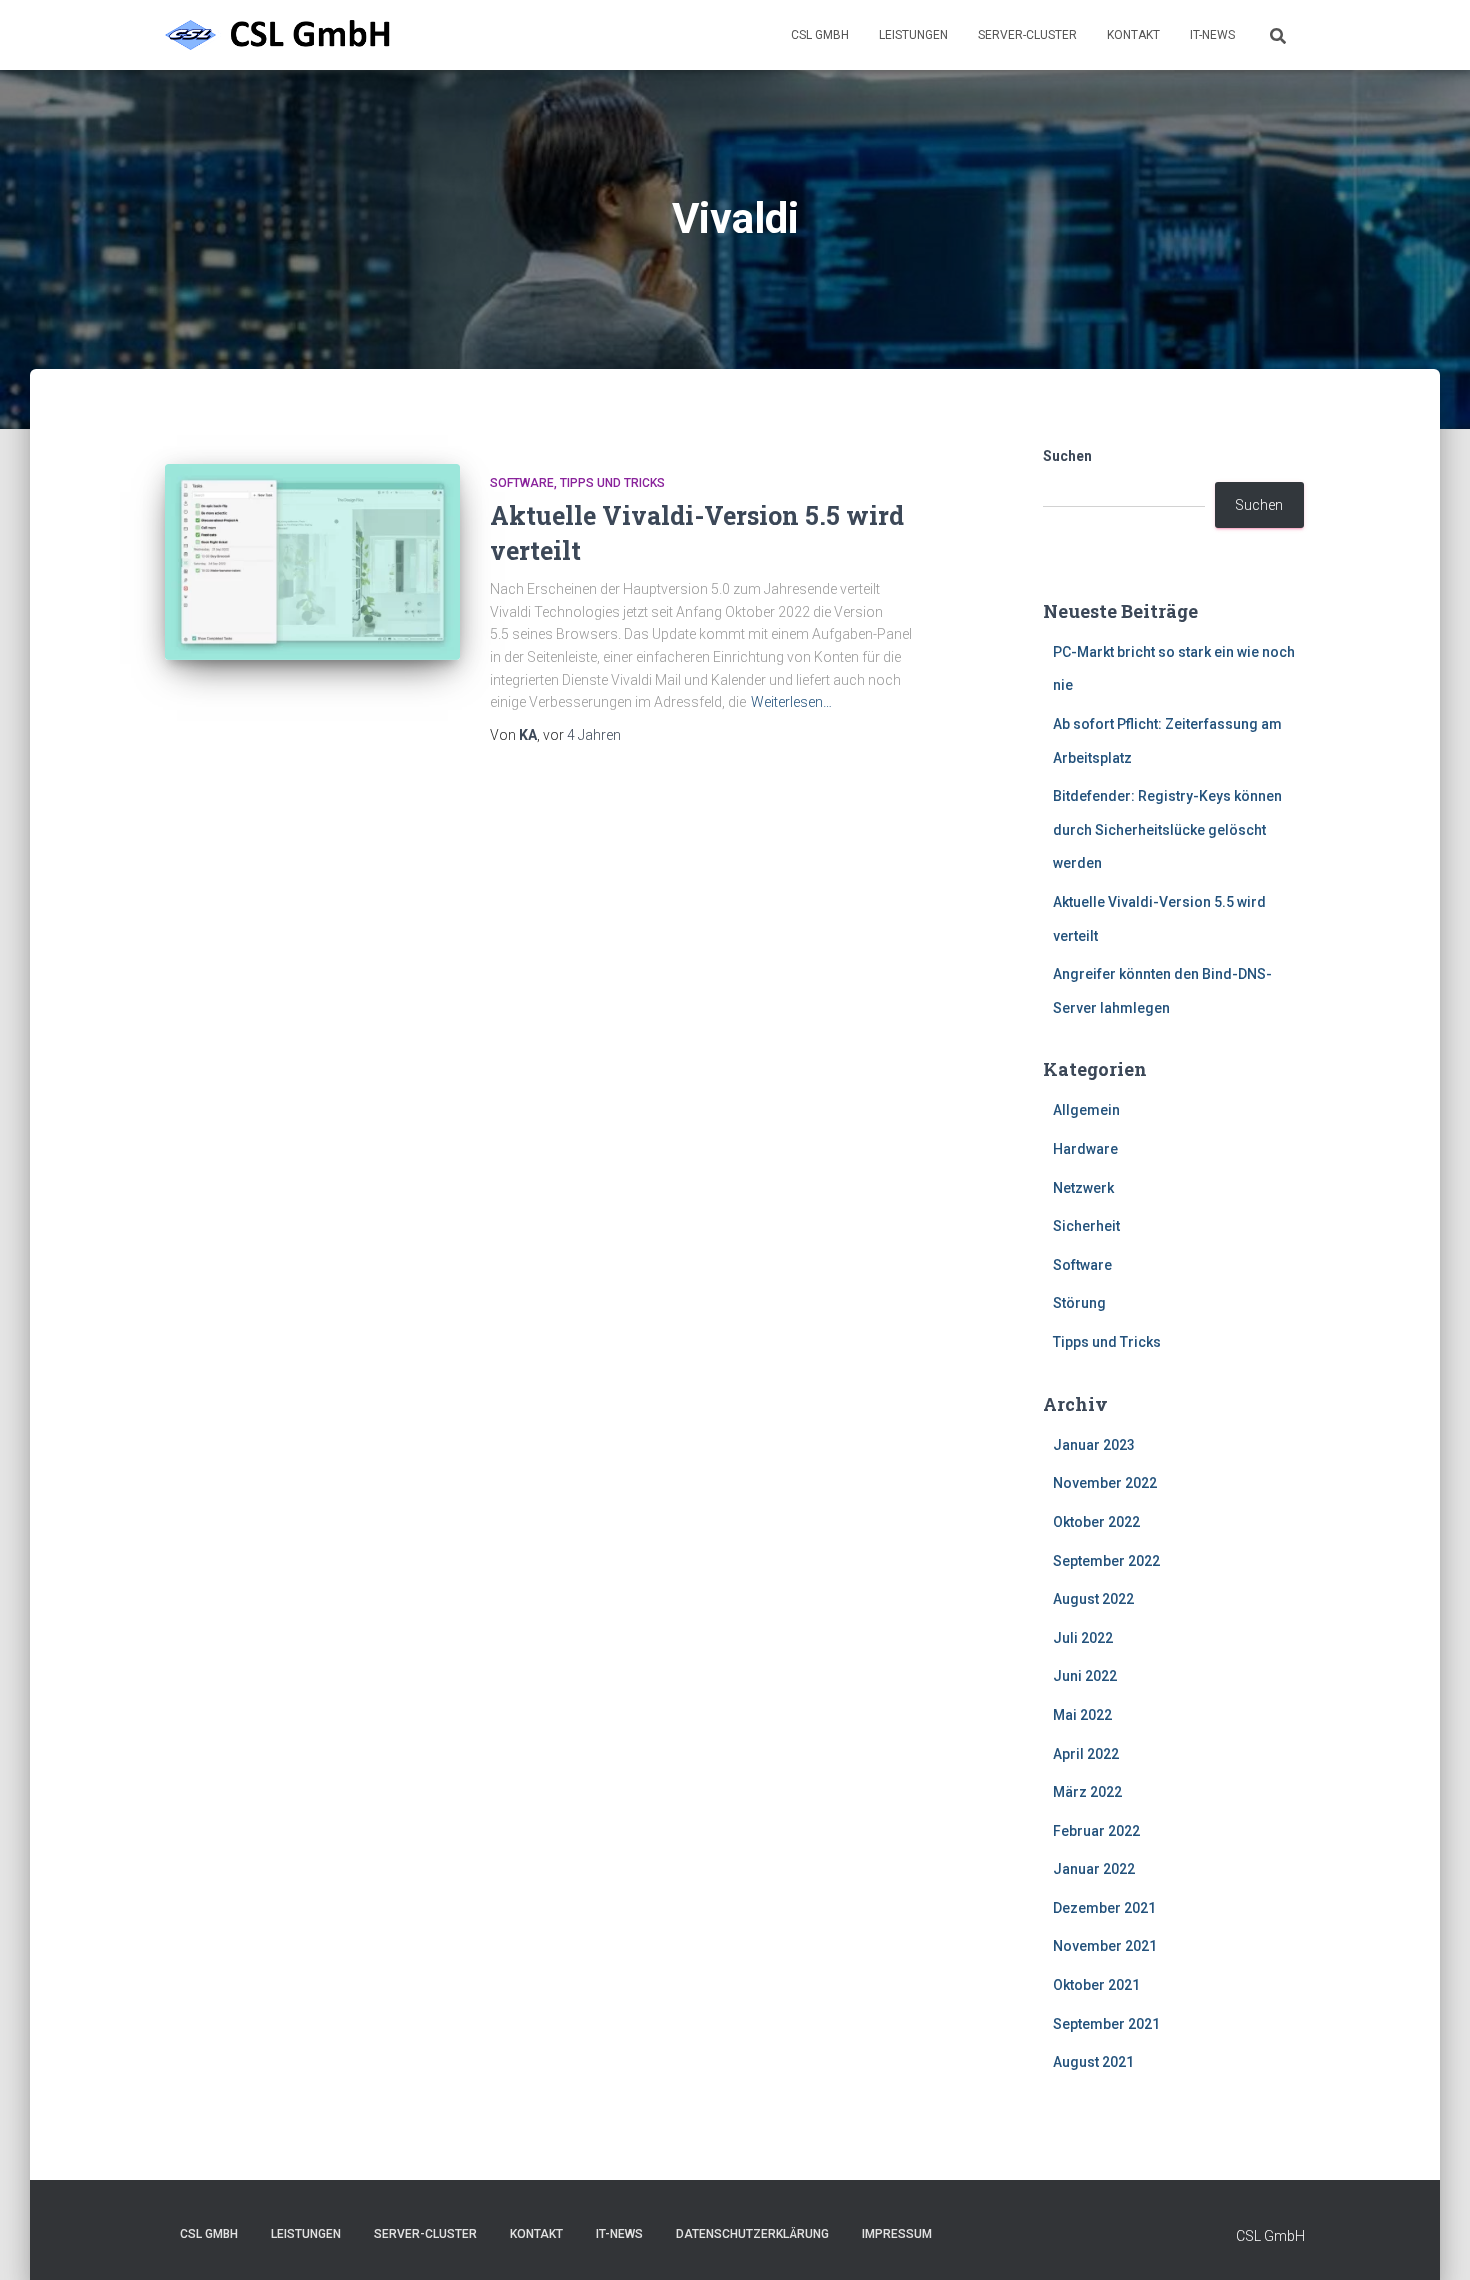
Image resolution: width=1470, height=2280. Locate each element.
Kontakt (1133, 35)
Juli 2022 (1083, 1638)
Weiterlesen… (791, 702)
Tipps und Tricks (612, 483)
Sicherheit (1086, 1226)
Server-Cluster (1027, 35)
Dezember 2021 (1104, 1908)
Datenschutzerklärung (752, 2234)
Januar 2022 (1094, 1869)
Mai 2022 (1082, 1715)
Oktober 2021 (1096, 1985)
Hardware (1085, 1149)
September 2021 (1106, 2024)
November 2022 (1105, 1483)
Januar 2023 (1094, 1445)
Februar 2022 (1096, 1831)
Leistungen (913, 35)
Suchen (1067, 456)
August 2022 (1093, 1599)
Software (522, 483)
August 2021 (1093, 2062)
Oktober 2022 (1096, 1522)
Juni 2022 (1085, 1676)
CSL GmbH (820, 35)
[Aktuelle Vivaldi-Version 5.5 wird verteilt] (312, 562)
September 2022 (1106, 1561)
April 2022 (1086, 1754)
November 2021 (1105, 1946)
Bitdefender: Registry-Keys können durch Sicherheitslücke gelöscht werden (1167, 829)
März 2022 (1087, 1792)
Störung (1079, 1303)
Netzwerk (1083, 1188)
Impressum (897, 2234)
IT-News (1212, 35)
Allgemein (1086, 1110)
